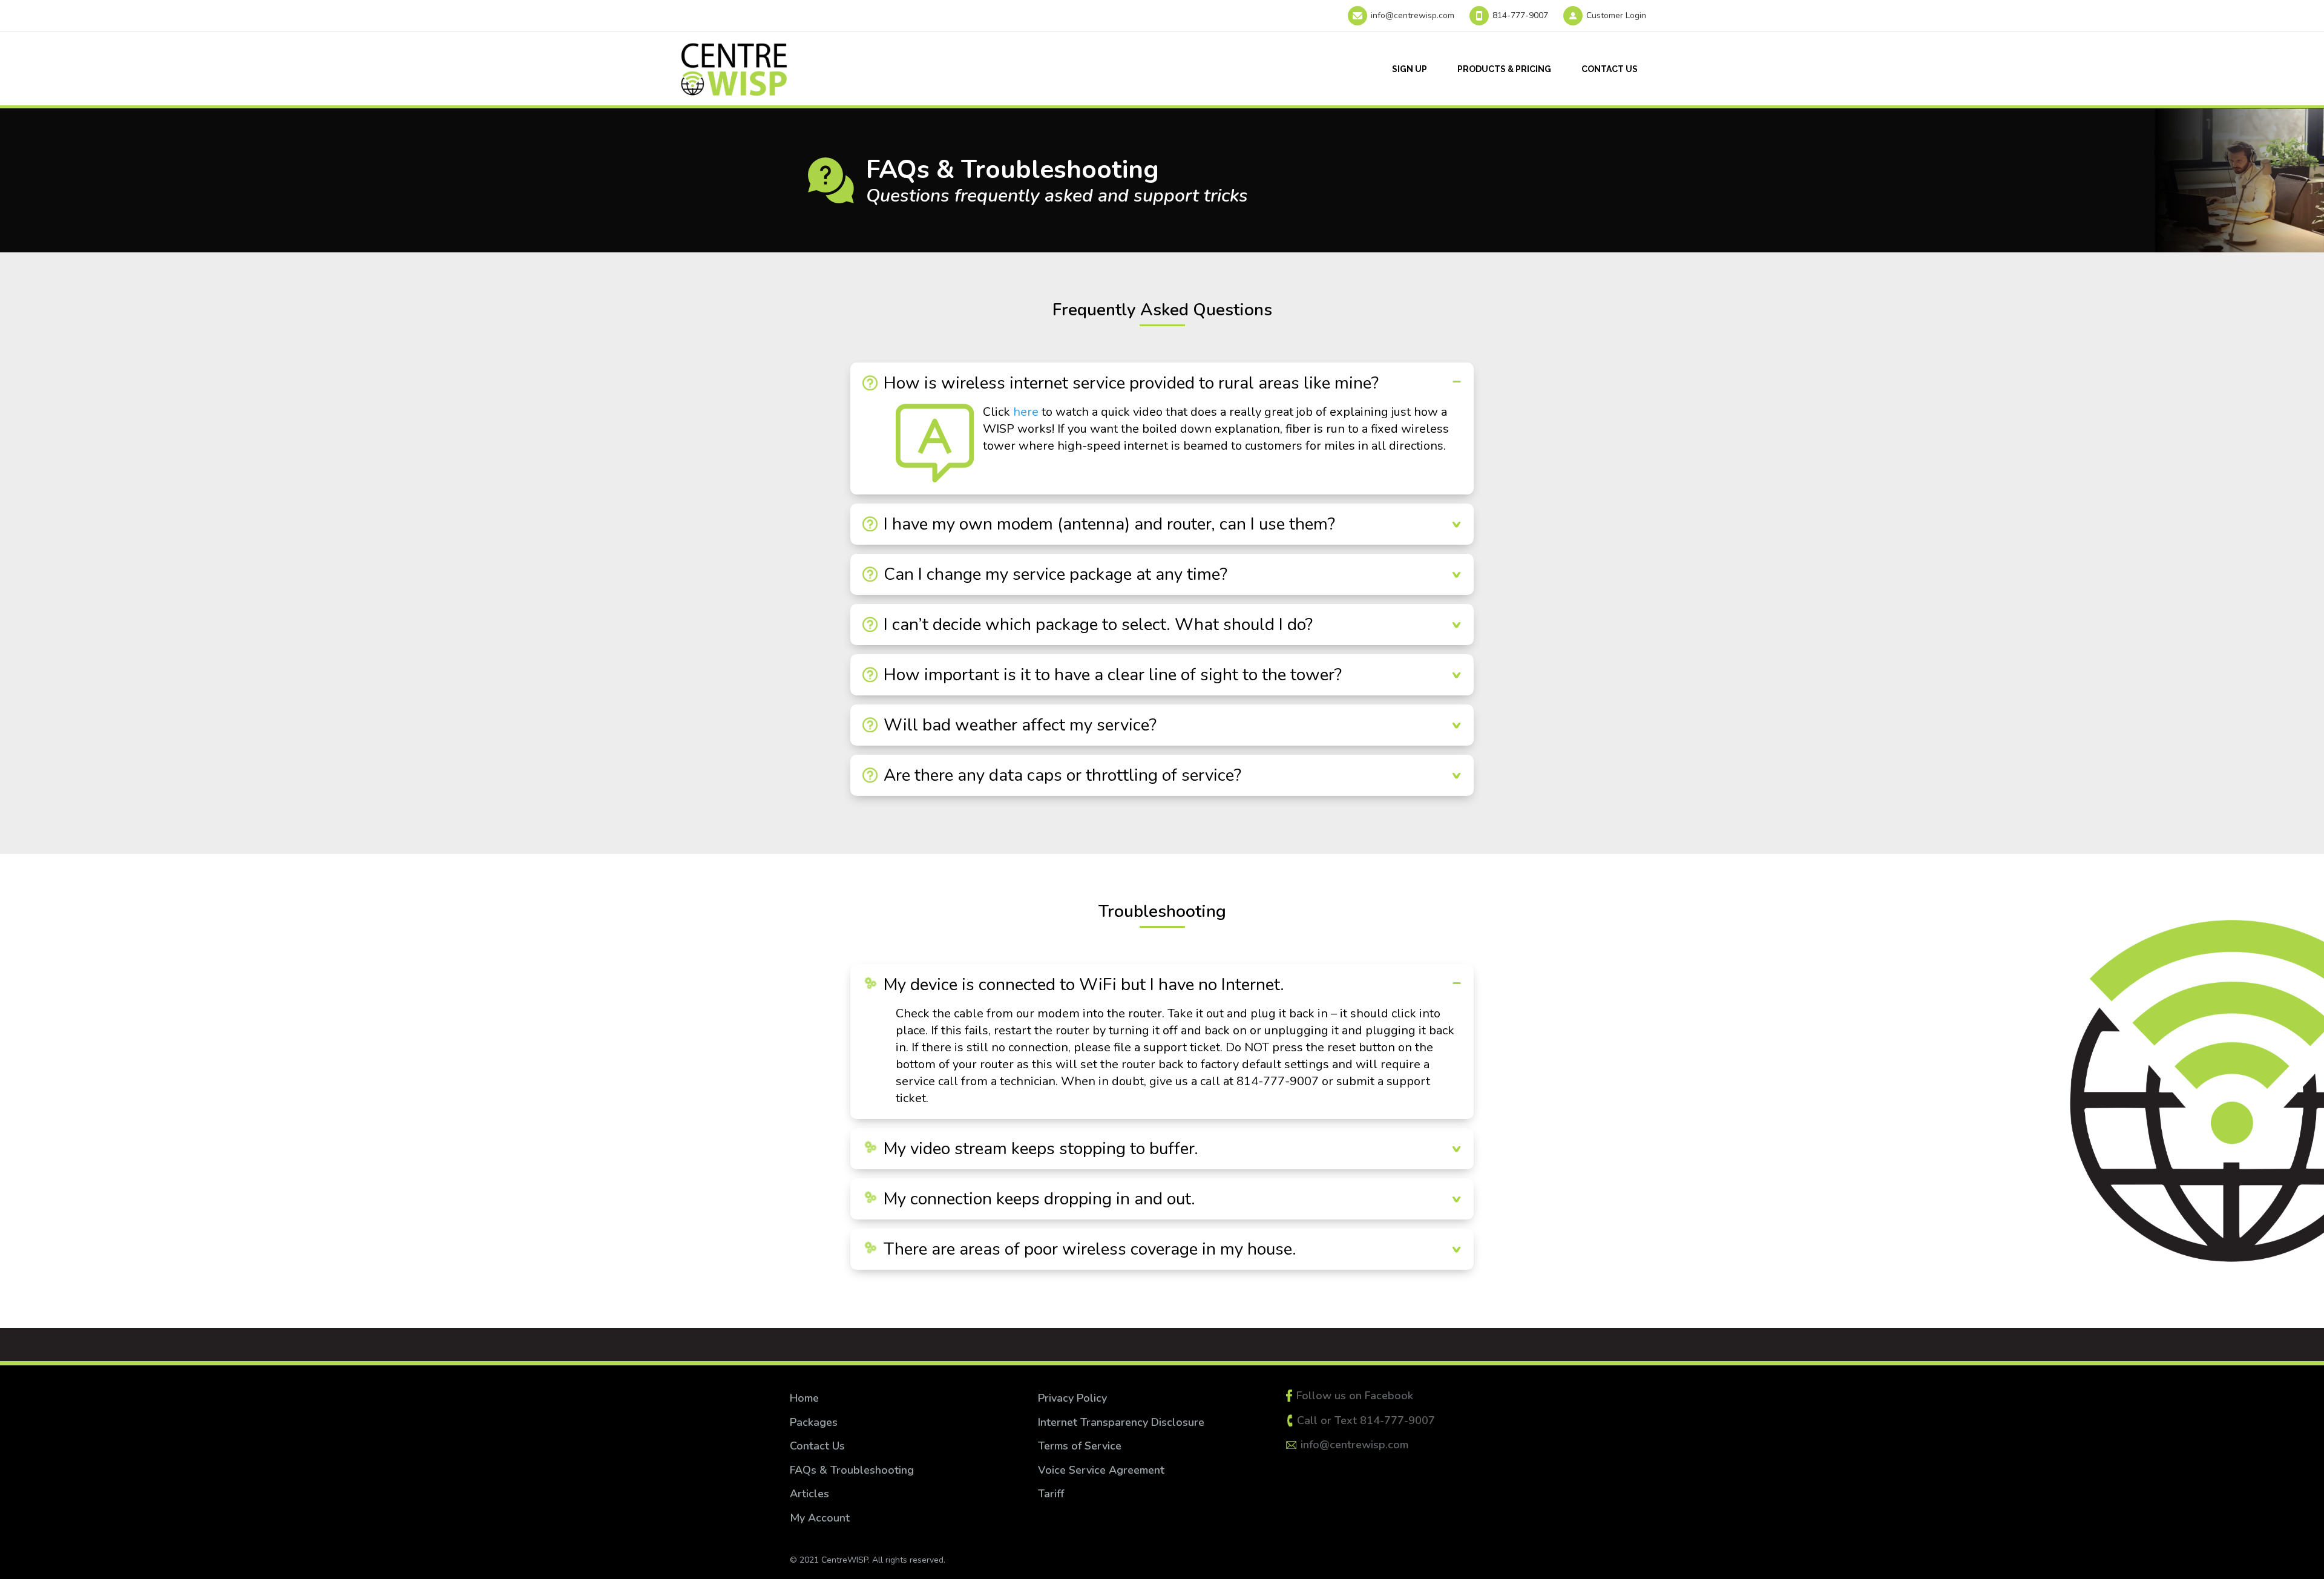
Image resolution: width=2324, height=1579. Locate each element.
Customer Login (1616, 15)
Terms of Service (1081, 1446)
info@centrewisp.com (1413, 15)
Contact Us (1610, 69)
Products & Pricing (1504, 69)
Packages (814, 1422)
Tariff (1051, 1494)
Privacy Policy (1072, 1398)
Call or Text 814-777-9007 (1366, 1420)
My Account (820, 1518)
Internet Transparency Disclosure (1121, 1422)
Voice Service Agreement (1101, 1470)
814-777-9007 (1520, 15)
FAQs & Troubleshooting (852, 1470)
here (1026, 412)
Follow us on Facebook (1355, 1396)
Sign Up (1410, 69)
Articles (809, 1494)
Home (804, 1398)
